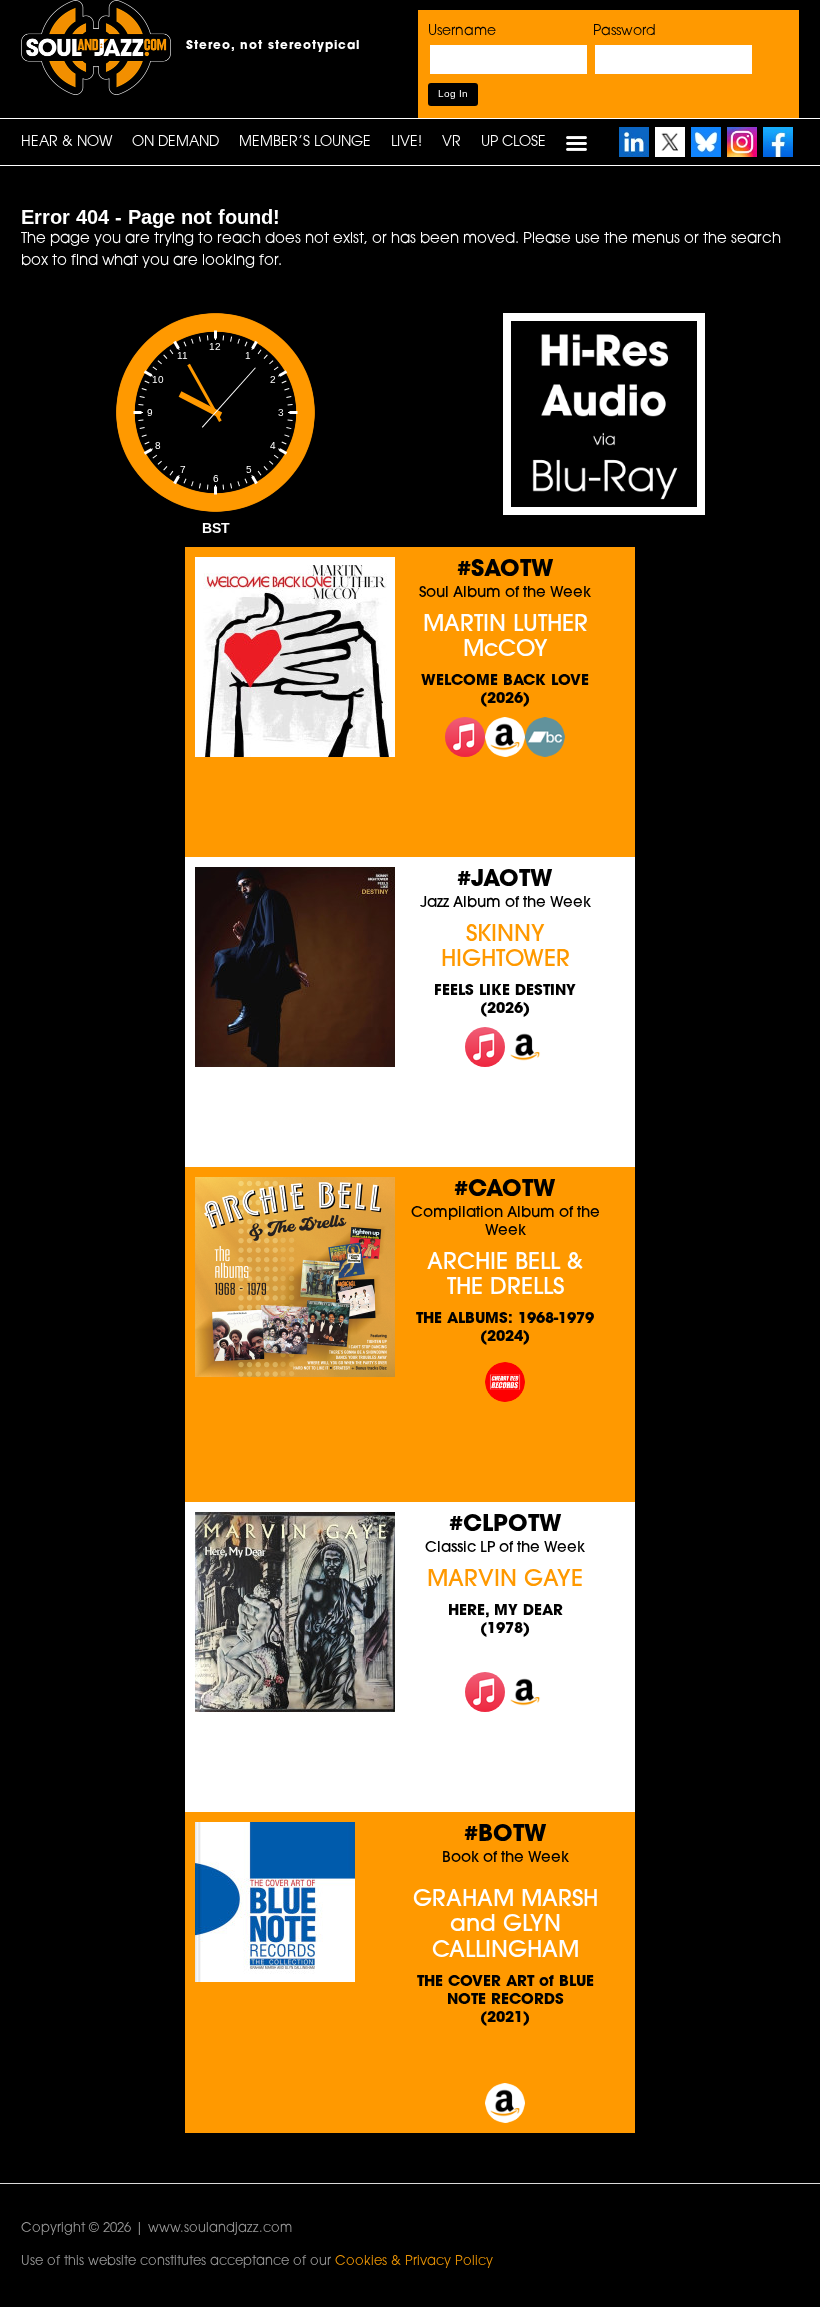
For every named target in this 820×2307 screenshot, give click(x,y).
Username (462, 31)
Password (624, 31)
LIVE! (406, 142)
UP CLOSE (513, 142)
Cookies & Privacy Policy (414, 2261)
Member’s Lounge (305, 142)
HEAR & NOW (66, 142)
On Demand (175, 142)
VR (451, 142)
